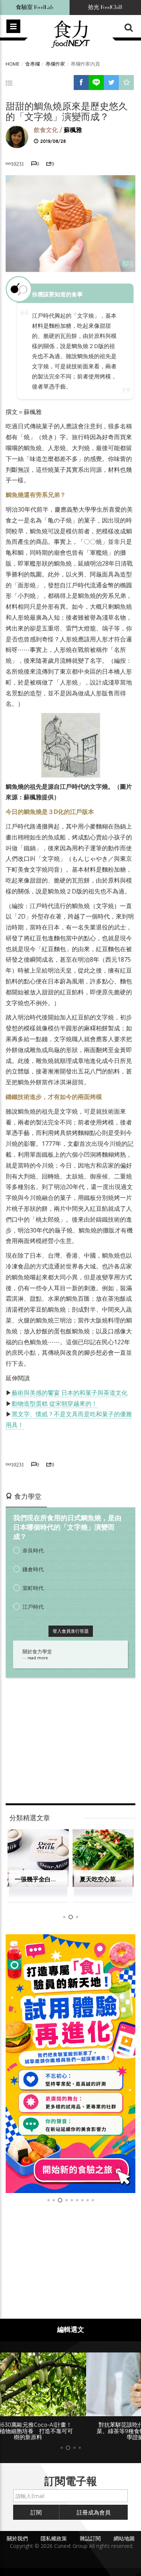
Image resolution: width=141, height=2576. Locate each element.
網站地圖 (124, 2538)
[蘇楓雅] (17, 137)
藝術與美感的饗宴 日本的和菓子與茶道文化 (70, 1393)
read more (38, 1658)
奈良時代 (33, 1550)
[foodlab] (70, 2064)
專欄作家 (55, 64)
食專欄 (33, 64)
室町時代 (33, 1588)
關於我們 (17, 2538)
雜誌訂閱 (90, 2538)
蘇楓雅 (73, 130)
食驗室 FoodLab (35, 7)
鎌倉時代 (33, 1569)
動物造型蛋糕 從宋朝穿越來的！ (55, 1404)
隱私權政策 (54, 2538)
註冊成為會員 (94, 2512)
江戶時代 (33, 1607)
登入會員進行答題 (71, 1631)
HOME (13, 64)
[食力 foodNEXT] (70, 35)
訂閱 (36, 2512)
